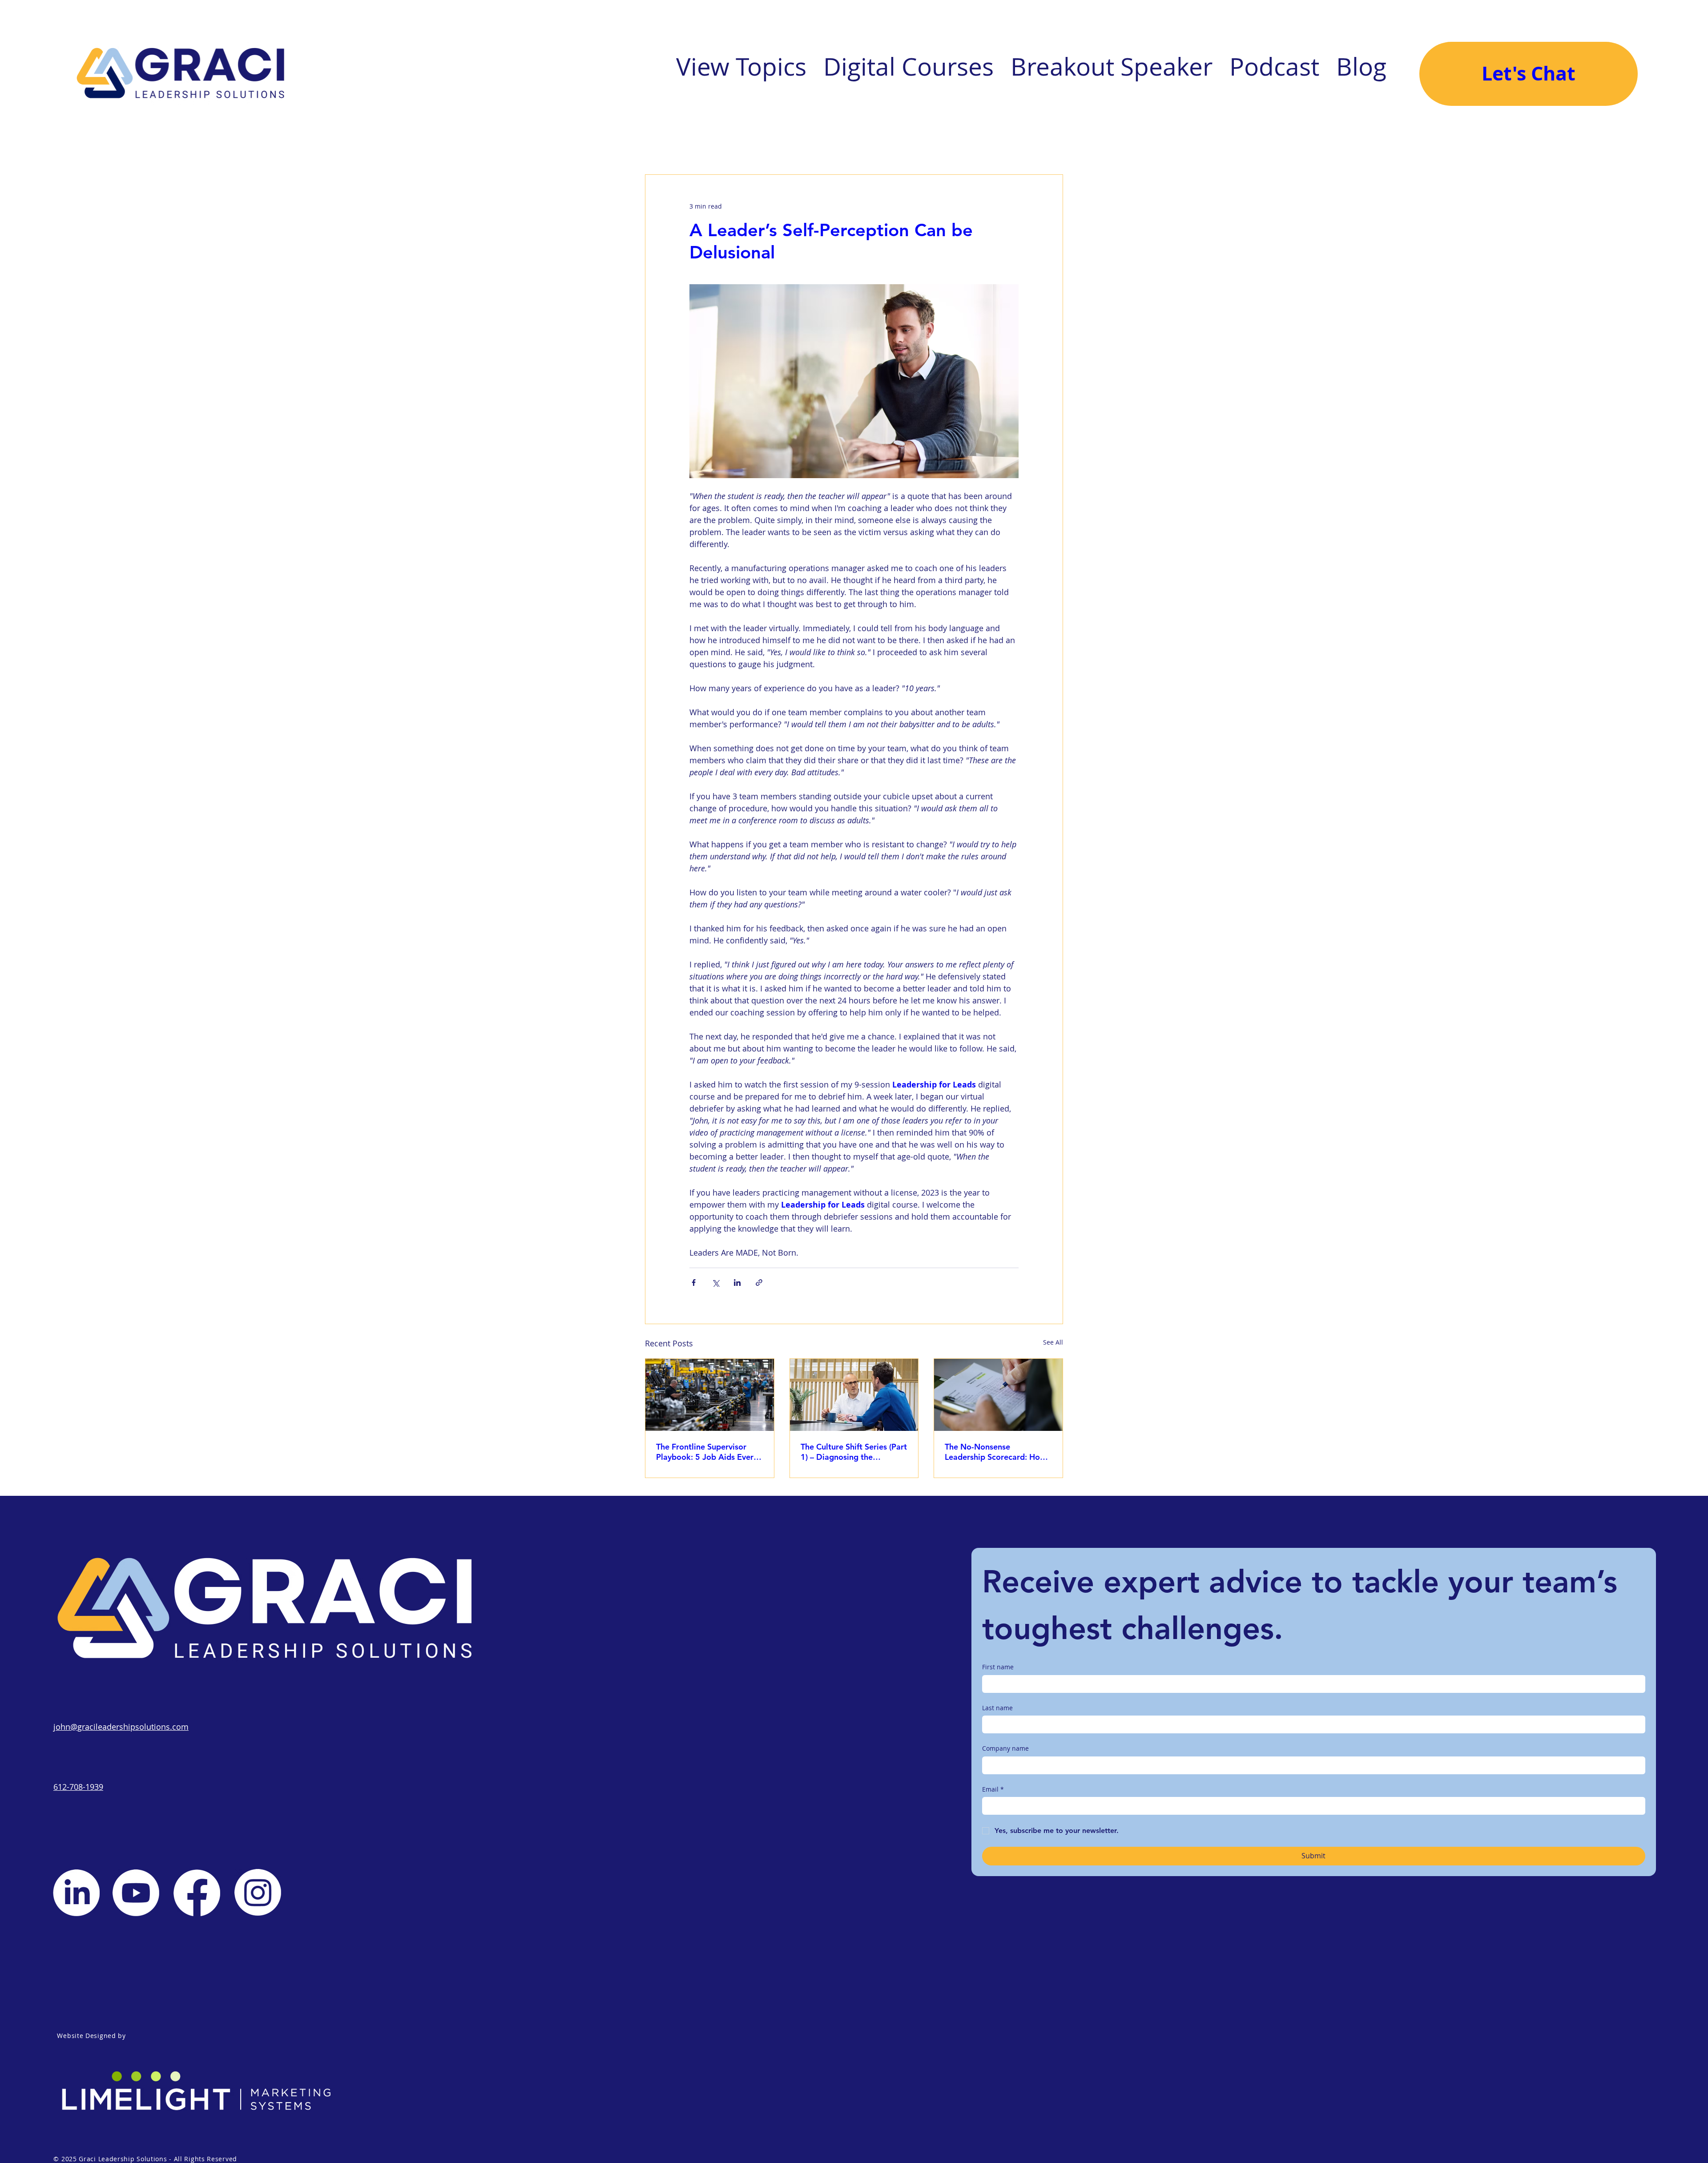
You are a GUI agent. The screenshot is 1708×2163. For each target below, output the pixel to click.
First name (998, 1667)
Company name (1005, 1748)
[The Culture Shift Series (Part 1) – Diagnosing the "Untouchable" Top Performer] (854, 1395)
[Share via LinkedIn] (737, 1283)
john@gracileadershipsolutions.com (121, 1727)
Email (993, 1789)
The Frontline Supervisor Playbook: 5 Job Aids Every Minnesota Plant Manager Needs (707, 1452)
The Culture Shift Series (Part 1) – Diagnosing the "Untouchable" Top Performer (854, 1452)
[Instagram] (258, 1892)
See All (1053, 1342)
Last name (997, 1708)
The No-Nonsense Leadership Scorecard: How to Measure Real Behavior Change (995, 1452)
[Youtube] (136, 1893)
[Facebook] (197, 1893)
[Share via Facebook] (694, 1283)
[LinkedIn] (76, 1893)
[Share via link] (759, 1283)
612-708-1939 (78, 1787)
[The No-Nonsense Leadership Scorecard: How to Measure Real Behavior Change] (998, 1395)
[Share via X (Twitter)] (715, 1283)
